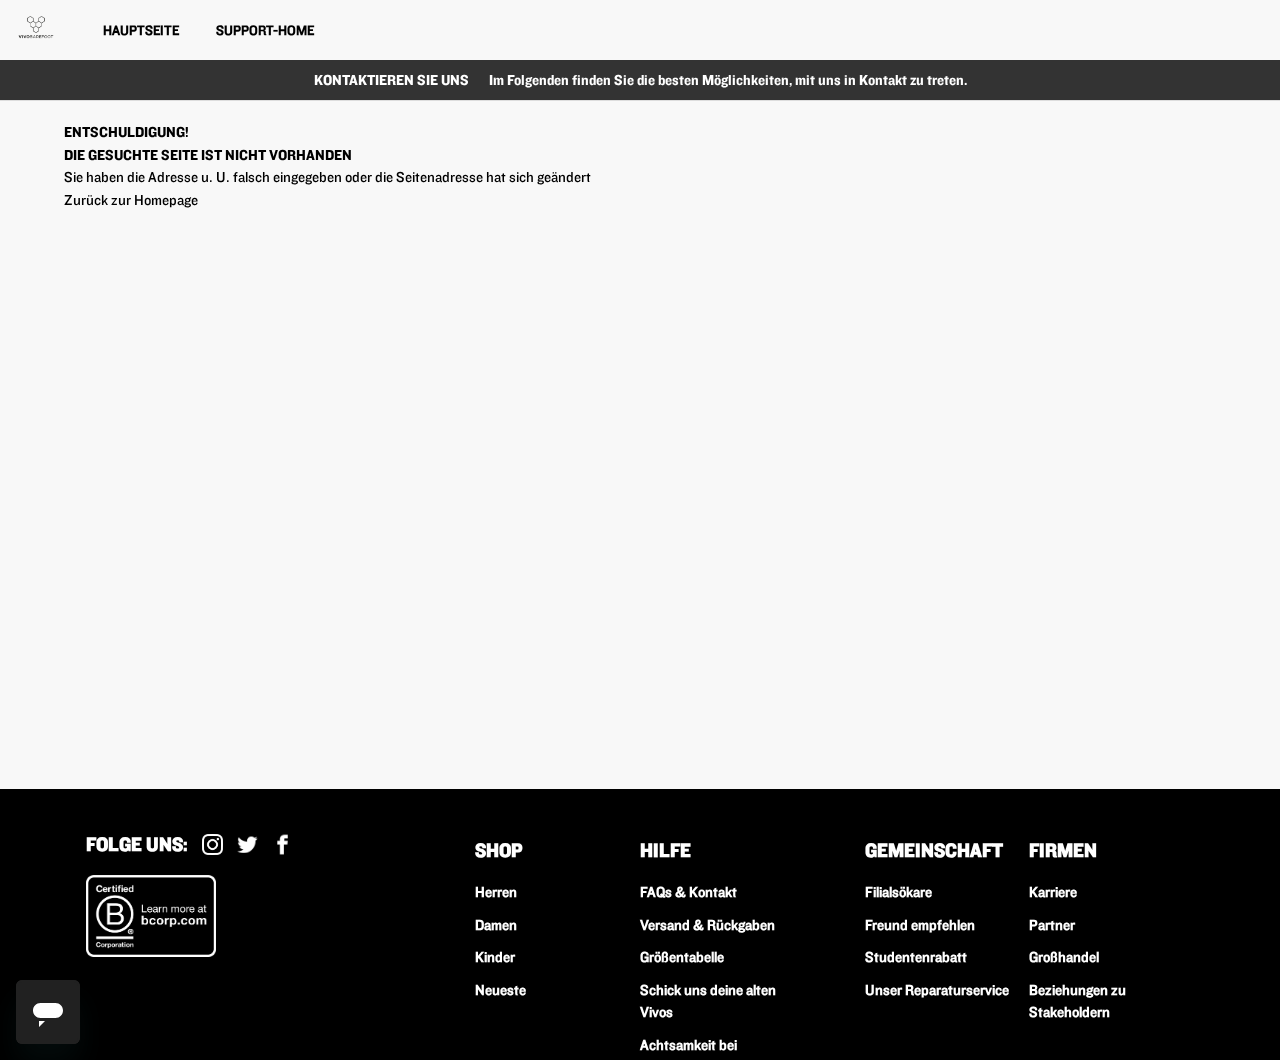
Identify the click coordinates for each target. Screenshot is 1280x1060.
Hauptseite (141, 30)
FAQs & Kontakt (688, 892)
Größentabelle (682, 957)
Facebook (282, 844)
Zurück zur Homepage (131, 200)
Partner (1052, 925)
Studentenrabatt (916, 957)
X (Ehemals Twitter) (247, 844)
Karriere (1053, 892)
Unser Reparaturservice (937, 990)
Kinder (495, 957)
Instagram (212, 844)
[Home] (36, 27)
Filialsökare (898, 892)
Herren (496, 892)
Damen (496, 925)
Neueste (500, 990)
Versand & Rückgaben (707, 925)
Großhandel (1064, 957)
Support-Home (265, 30)
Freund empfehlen (920, 925)
